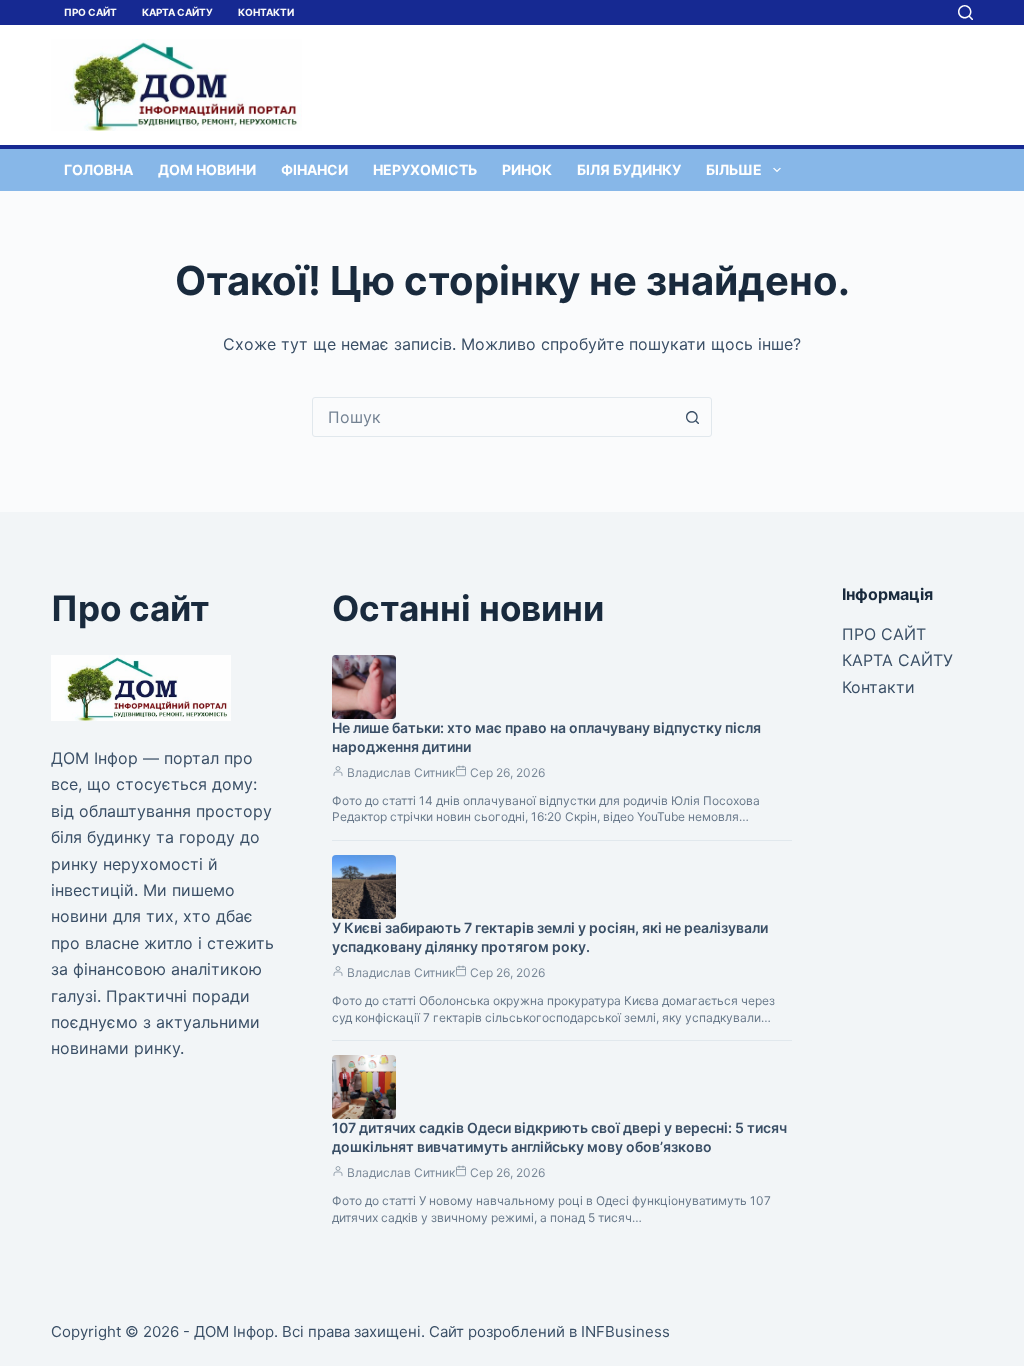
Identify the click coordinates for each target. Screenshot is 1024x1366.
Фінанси (314, 169)
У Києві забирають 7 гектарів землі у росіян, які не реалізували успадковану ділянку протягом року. (550, 937)
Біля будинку (629, 169)
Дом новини (207, 169)
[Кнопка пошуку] (692, 417)
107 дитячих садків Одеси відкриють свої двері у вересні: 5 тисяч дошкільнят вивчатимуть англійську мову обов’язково (559, 1137)
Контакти (266, 12)
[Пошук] (965, 12)
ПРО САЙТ (90, 12)
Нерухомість (425, 169)
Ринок (527, 169)
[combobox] (493, 417)
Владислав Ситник (401, 772)
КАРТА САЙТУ (177, 12)
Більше (734, 169)
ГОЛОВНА (98, 169)
